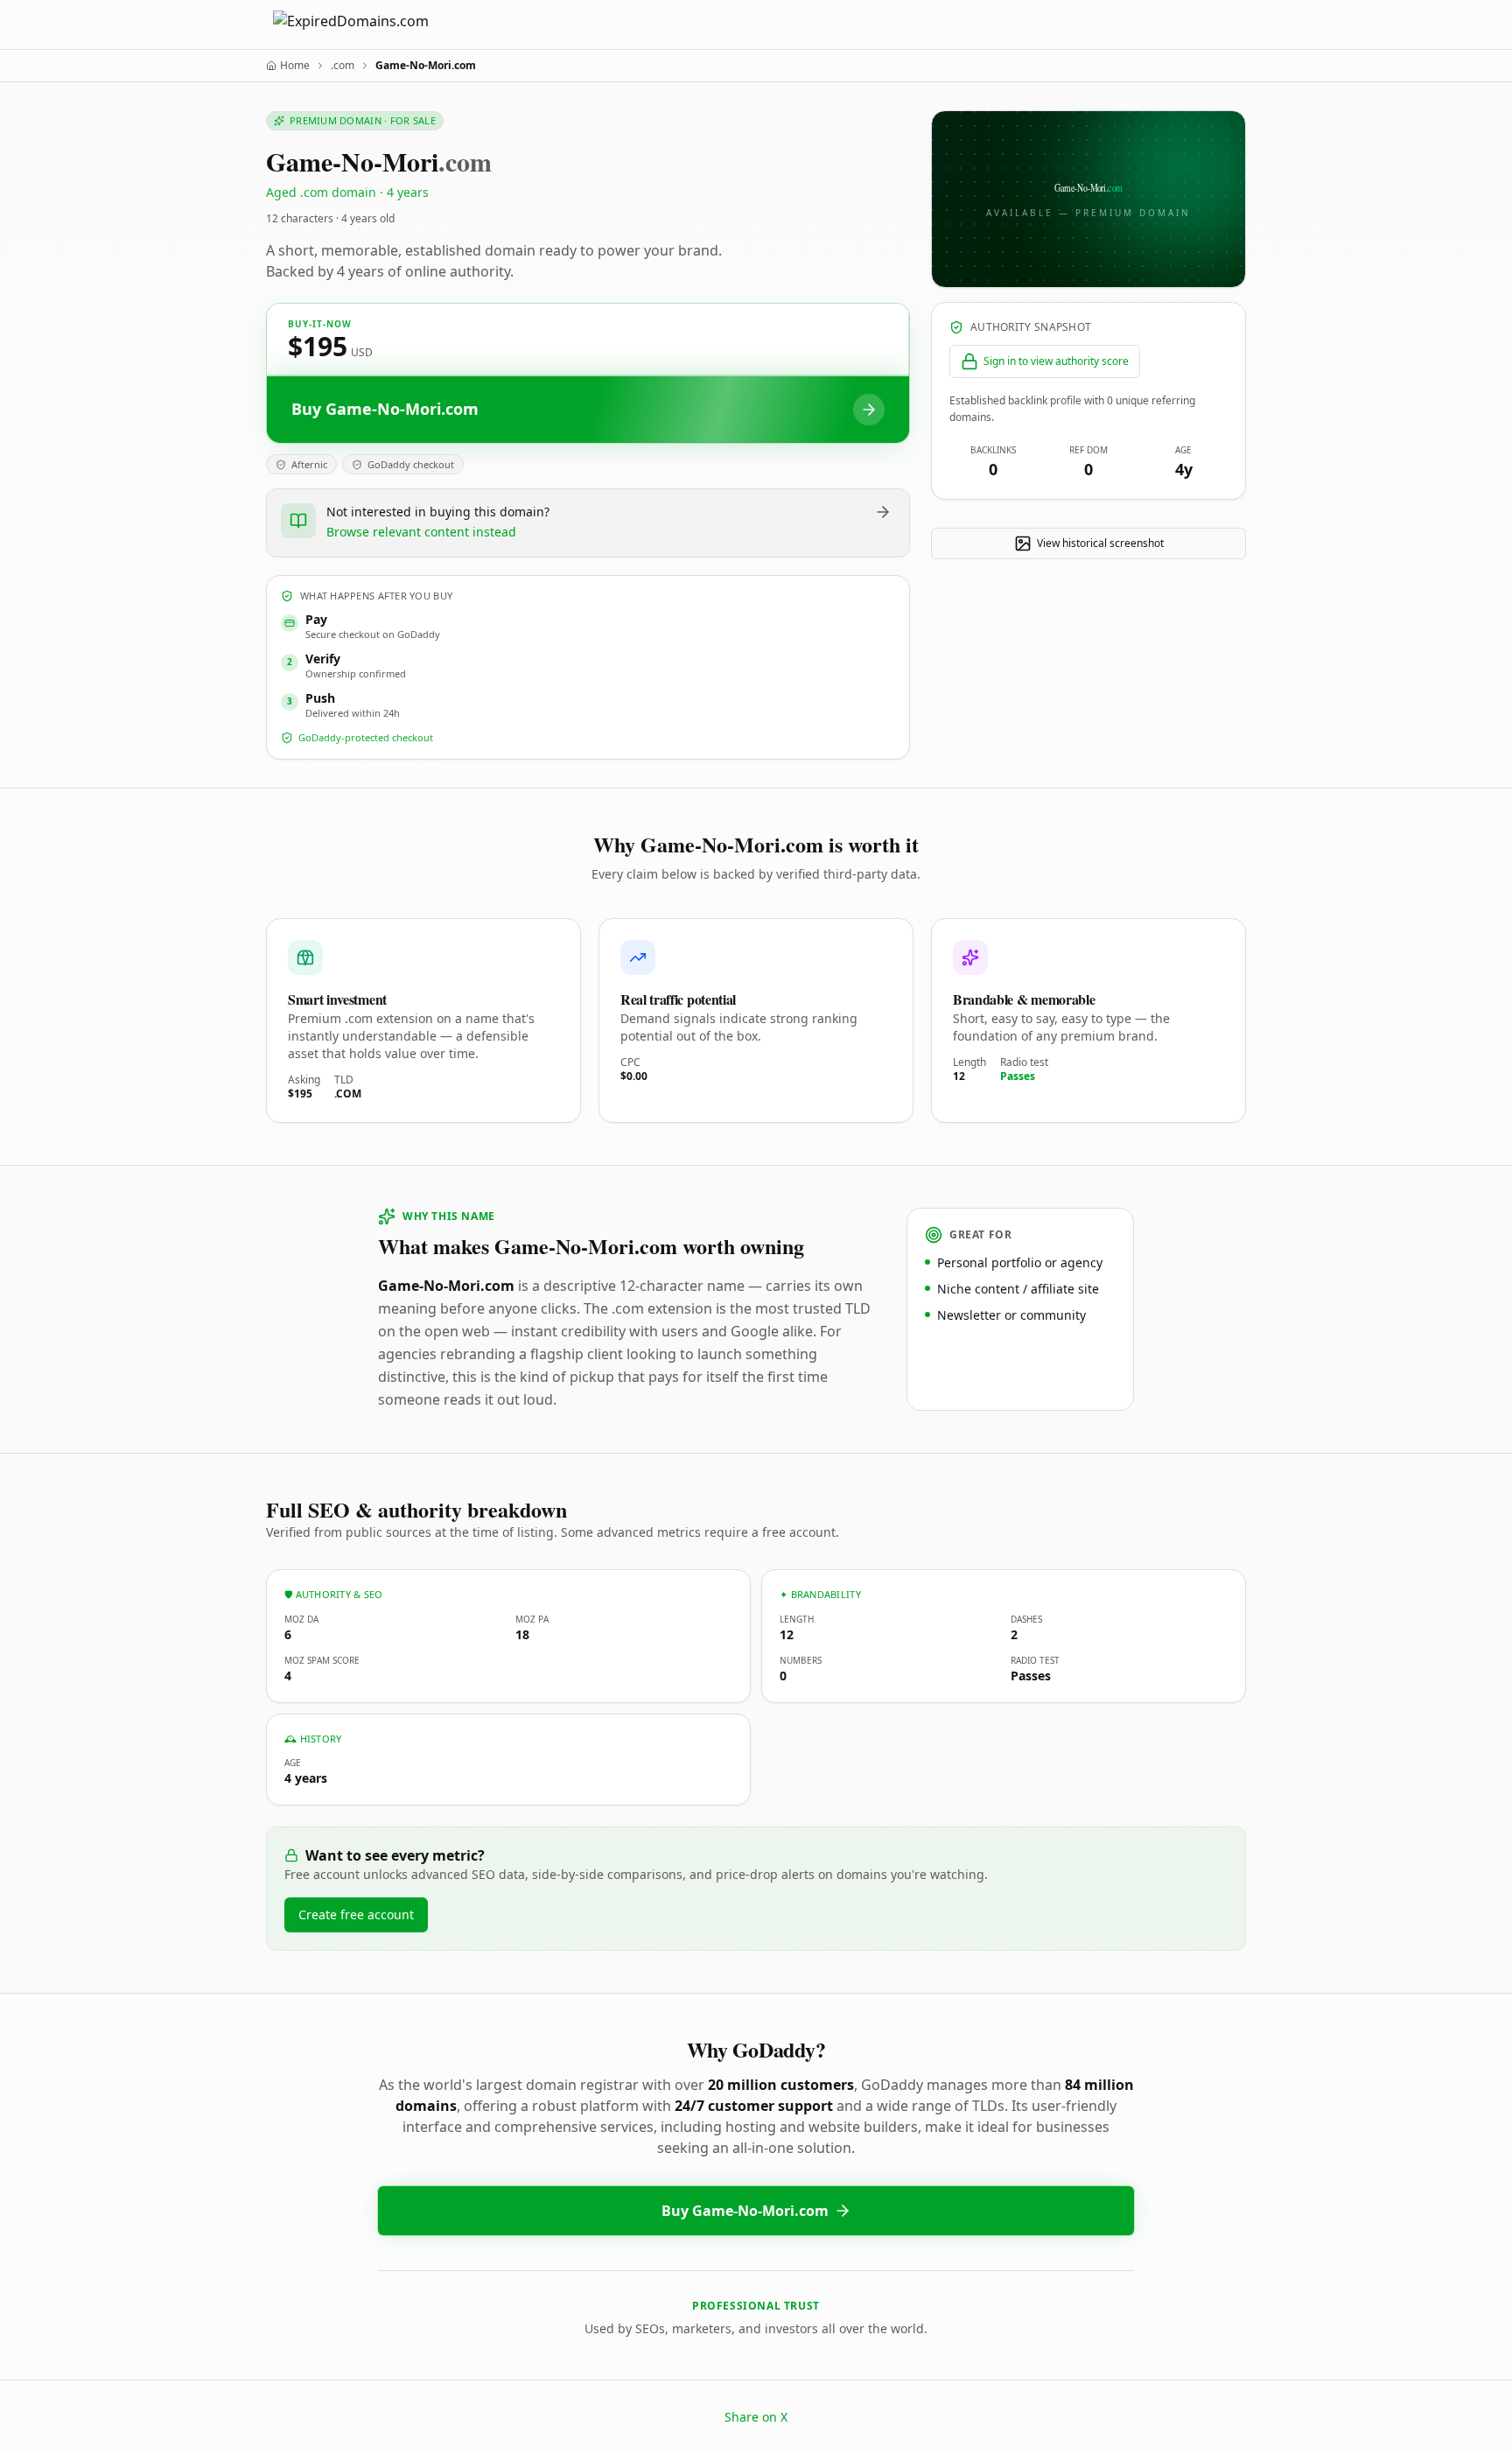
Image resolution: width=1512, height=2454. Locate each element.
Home (295, 66)
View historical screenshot (1100, 543)
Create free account (356, 1914)
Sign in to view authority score (1056, 361)
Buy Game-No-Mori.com (745, 2211)
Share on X (756, 2417)
